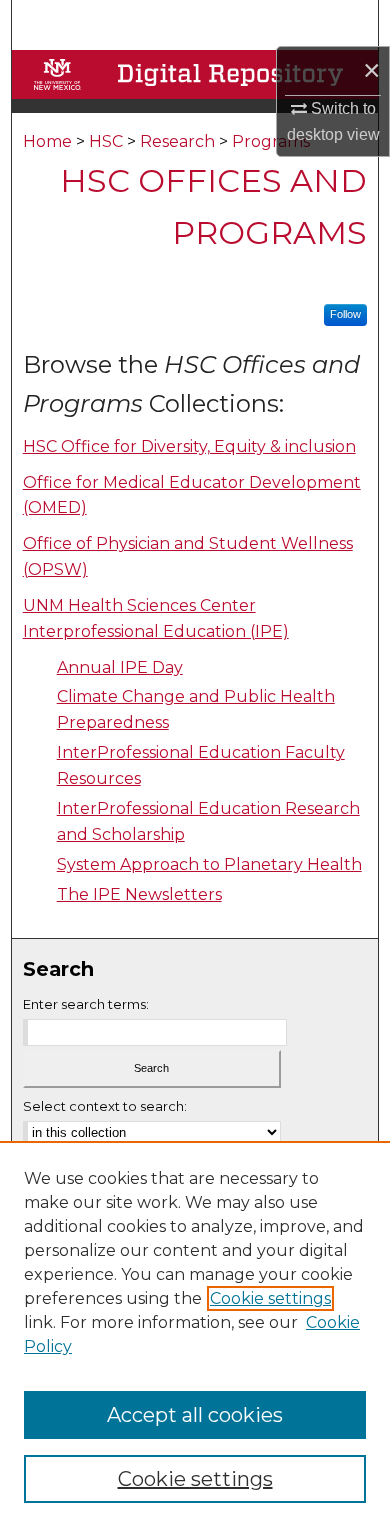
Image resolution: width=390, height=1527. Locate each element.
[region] (195, 1334)
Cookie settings (270, 1298)
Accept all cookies (195, 1415)
